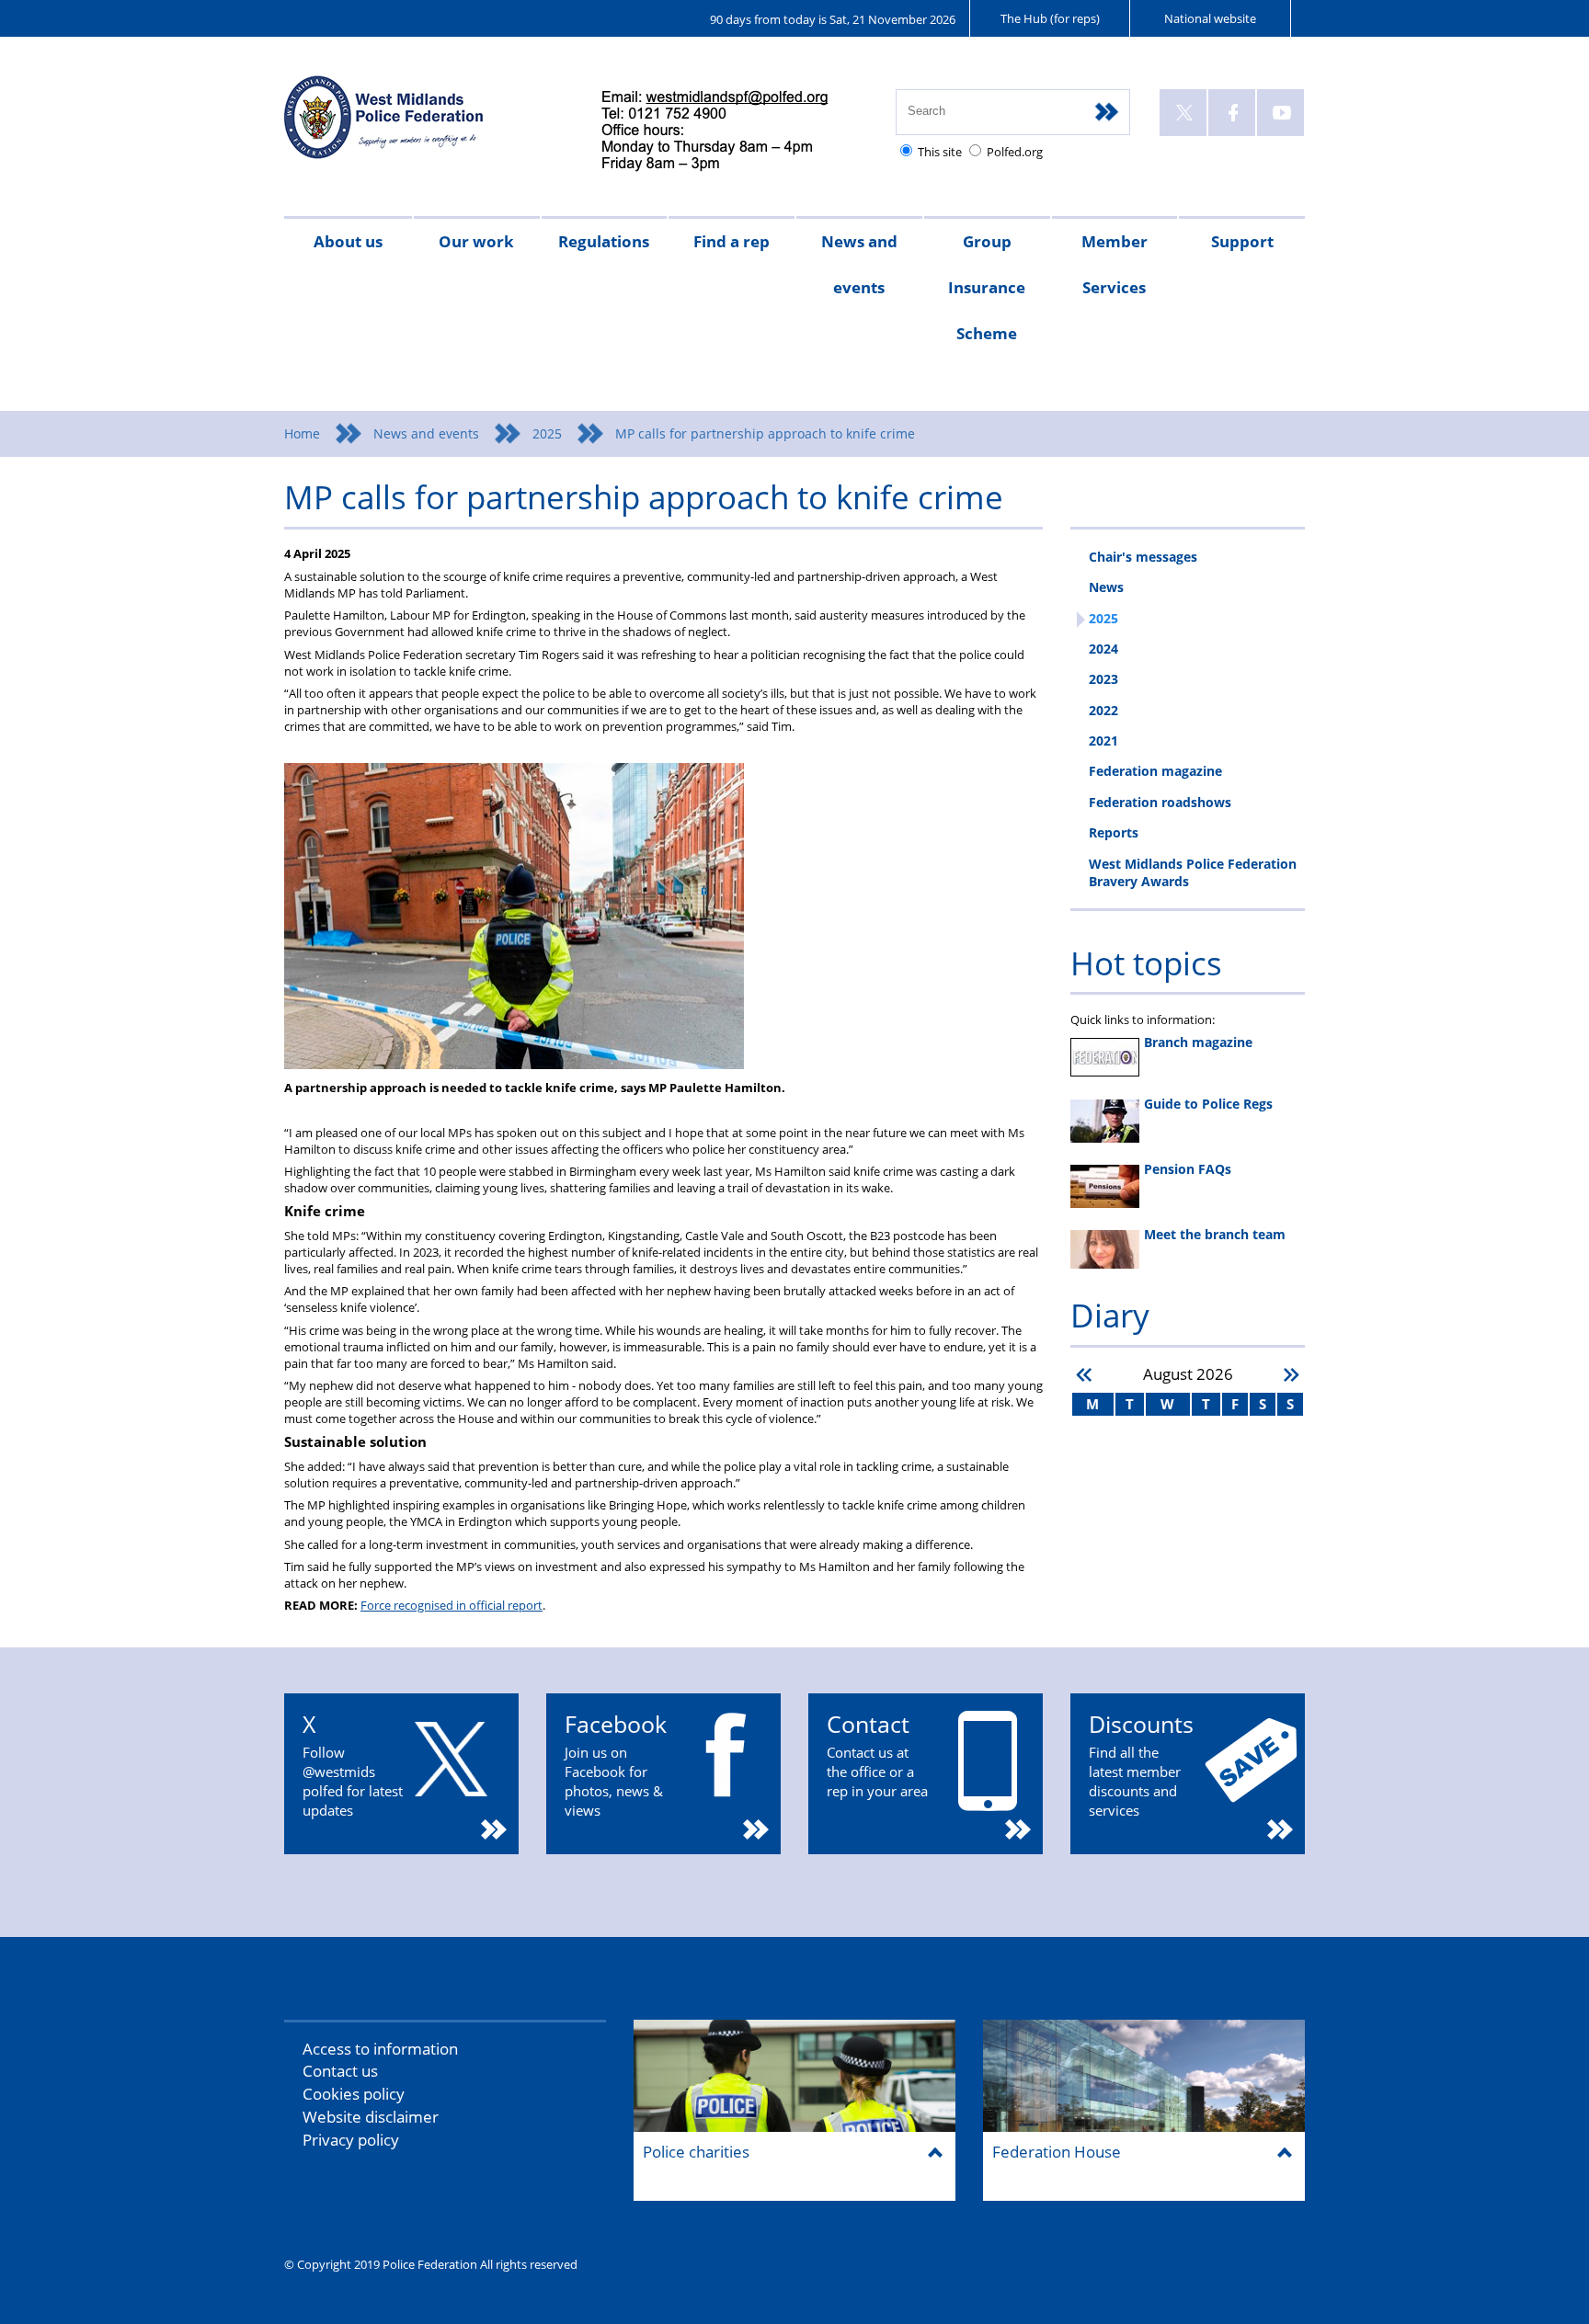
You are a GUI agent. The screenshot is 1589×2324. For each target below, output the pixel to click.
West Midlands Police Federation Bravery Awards (1193, 872)
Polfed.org (1015, 152)
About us (348, 241)
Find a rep (732, 241)
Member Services (1115, 264)
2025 (547, 433)
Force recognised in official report (452, 1605)
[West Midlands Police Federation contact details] (730, 132)
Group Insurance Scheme (987, 287)
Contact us (340, 2071)
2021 (1103, 740)
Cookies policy (354, 2094)
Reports (1114, 832)
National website (1210, 18)
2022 (1103, 710)
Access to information (380, 2049)
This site (940, 152)
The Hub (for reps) (1050, 18)
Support (1242, 241)
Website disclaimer (371, 2117)
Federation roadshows (1160, 802)
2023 (1103, 679)
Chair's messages (1143, 557)
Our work (476, 241)
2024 (1103, 649)
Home (302, 433)
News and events (859, 264)
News (1106, 587)
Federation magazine (1155, 771)
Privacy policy (351, 2140)
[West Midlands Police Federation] (424, 125)
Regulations (604, 241)
